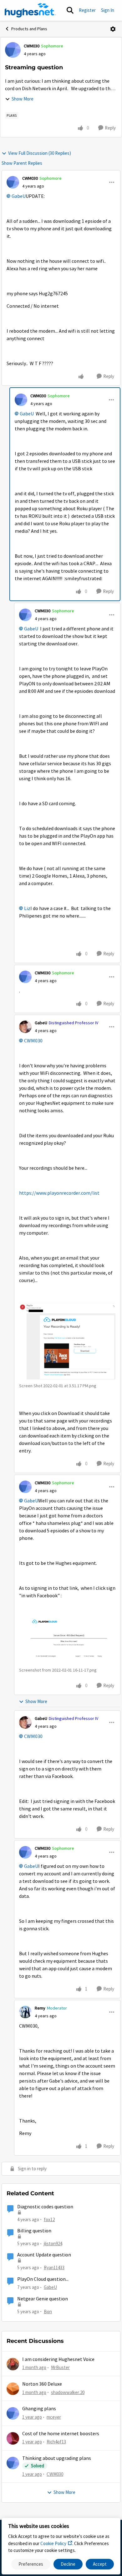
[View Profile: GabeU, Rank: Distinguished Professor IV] (25, 1027)
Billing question (34, 2231)
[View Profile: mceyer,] (13, 2413)
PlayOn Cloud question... (43, 2279)
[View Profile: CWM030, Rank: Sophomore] (13, 50)
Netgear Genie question (43, 2299)
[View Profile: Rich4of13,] (13, 2438)
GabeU (19, 196)
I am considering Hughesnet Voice (58, 2359)
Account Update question (44, 2255)
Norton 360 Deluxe (42, 2384)
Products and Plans (29, 29)
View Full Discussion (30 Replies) (40, 153)
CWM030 (32, 46)
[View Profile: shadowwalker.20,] (13, 2389)
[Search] (70, 10)
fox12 (49, 2219)
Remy (40, 2008)
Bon (48, 2312)
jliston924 (53, 2243)
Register (87, 10)
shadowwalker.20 (68, 2392)
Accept (100, 2564)
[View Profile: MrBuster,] (13, 2364)
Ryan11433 (54, 2267)
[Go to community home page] (30, 10)
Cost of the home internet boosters (61, 2434)
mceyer (54, 2417)
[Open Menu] (113, 29)
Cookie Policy (53, 2543)
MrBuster (60, 2367)
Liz (27, 908)
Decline (68, 2564)
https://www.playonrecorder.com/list (59, 1193)
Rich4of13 (56, 2442)
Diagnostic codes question (45, 2207)
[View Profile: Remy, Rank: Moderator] (25, 2012)
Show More (23, 99)
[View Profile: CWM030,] (13, 2463)
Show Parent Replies (22, 163)
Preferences (31, 2564)
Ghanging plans (39, 2409)
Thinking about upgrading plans (57, 2458)
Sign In (108, 10)
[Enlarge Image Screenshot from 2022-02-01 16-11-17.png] (67, 1640)
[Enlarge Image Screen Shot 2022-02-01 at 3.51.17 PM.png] (67, 1341)
